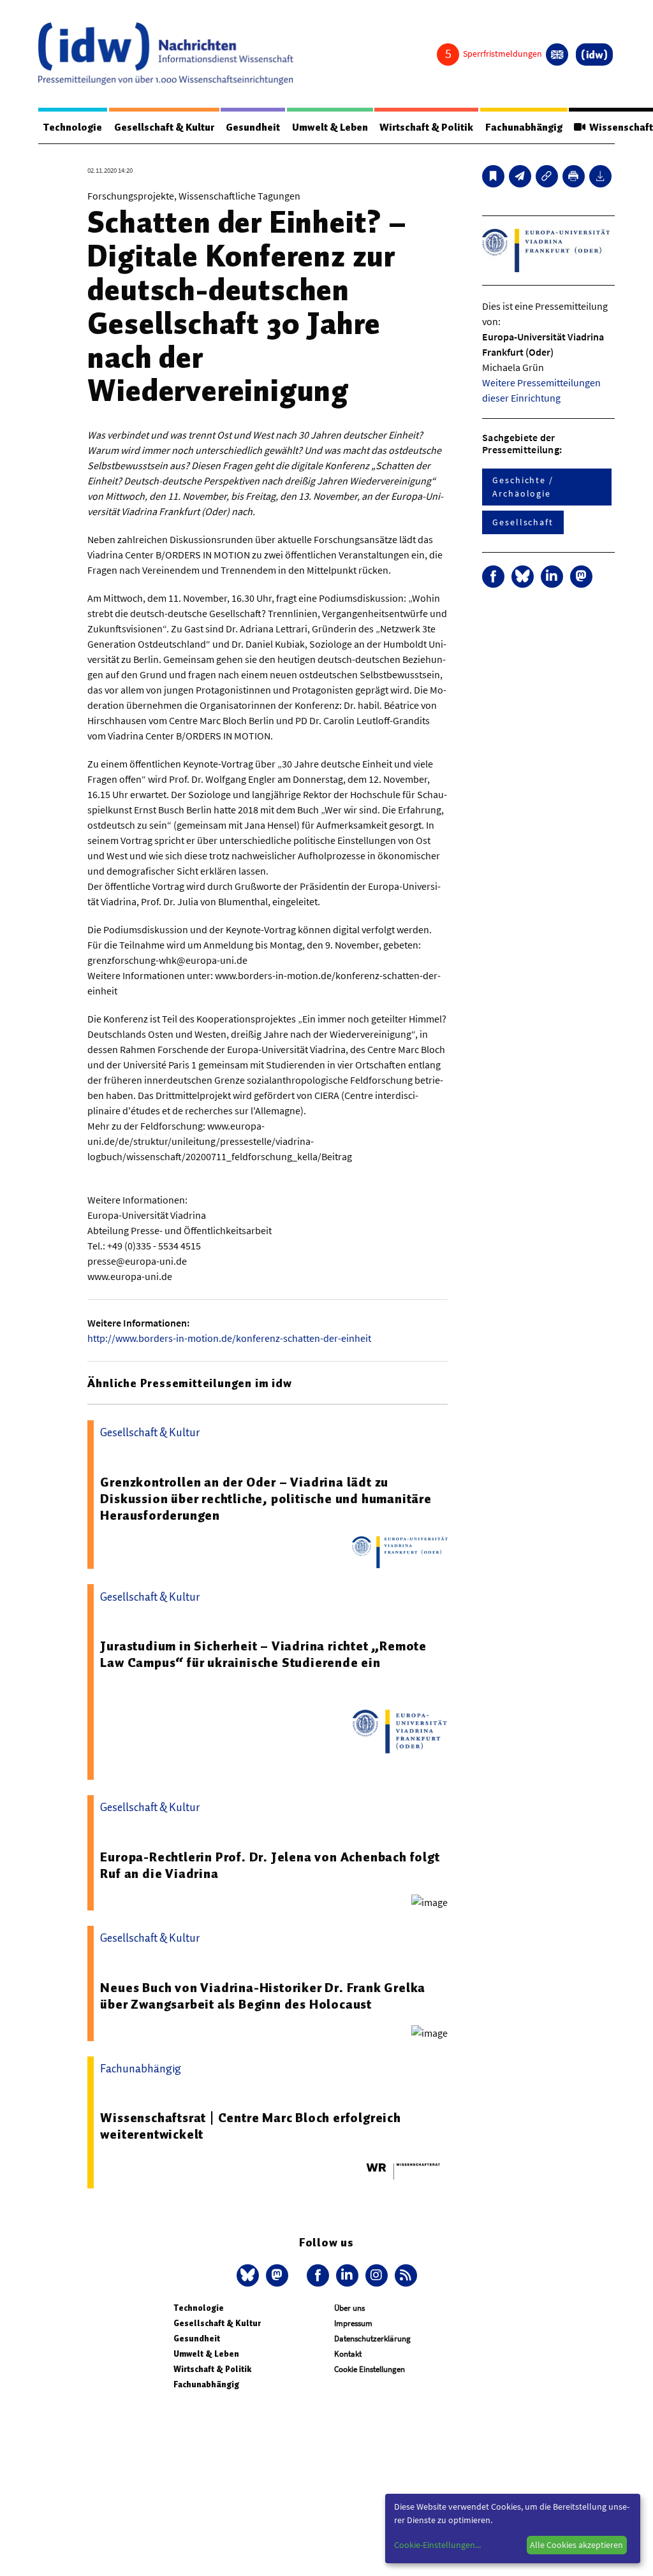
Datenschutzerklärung (372, 2339)
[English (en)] (557, 55)
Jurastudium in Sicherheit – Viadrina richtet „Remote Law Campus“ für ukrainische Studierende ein (263, 1654)
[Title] (547, 176)
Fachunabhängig (524, 127)
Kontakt (348, 2354)
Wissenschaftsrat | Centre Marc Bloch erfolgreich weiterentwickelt (250, 2126)
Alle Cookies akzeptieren (576, 2545)
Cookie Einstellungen (370, 2369)
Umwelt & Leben (330, 127)
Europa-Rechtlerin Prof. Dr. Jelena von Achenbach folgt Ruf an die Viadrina (270, 1865)
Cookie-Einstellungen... (437, 2545)
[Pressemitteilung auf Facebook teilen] (493, 577)
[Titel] (493, 176)
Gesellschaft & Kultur (164, 127)
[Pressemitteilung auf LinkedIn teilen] (552, 577)
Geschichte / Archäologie (523, 487)
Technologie (73, 127)
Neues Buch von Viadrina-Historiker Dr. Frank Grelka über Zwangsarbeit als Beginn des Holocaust (263, 1996)
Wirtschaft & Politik (426, 127)
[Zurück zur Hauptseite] (594, 55)
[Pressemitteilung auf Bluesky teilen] (523, 577)
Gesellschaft (523, 522)
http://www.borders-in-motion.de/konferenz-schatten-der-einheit (229, 1338)
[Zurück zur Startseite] (166, 54)
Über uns (349, 2308)
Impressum (353, 2323)
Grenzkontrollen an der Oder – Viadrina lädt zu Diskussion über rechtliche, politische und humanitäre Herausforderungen (266, 1499)
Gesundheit (253, 127)
